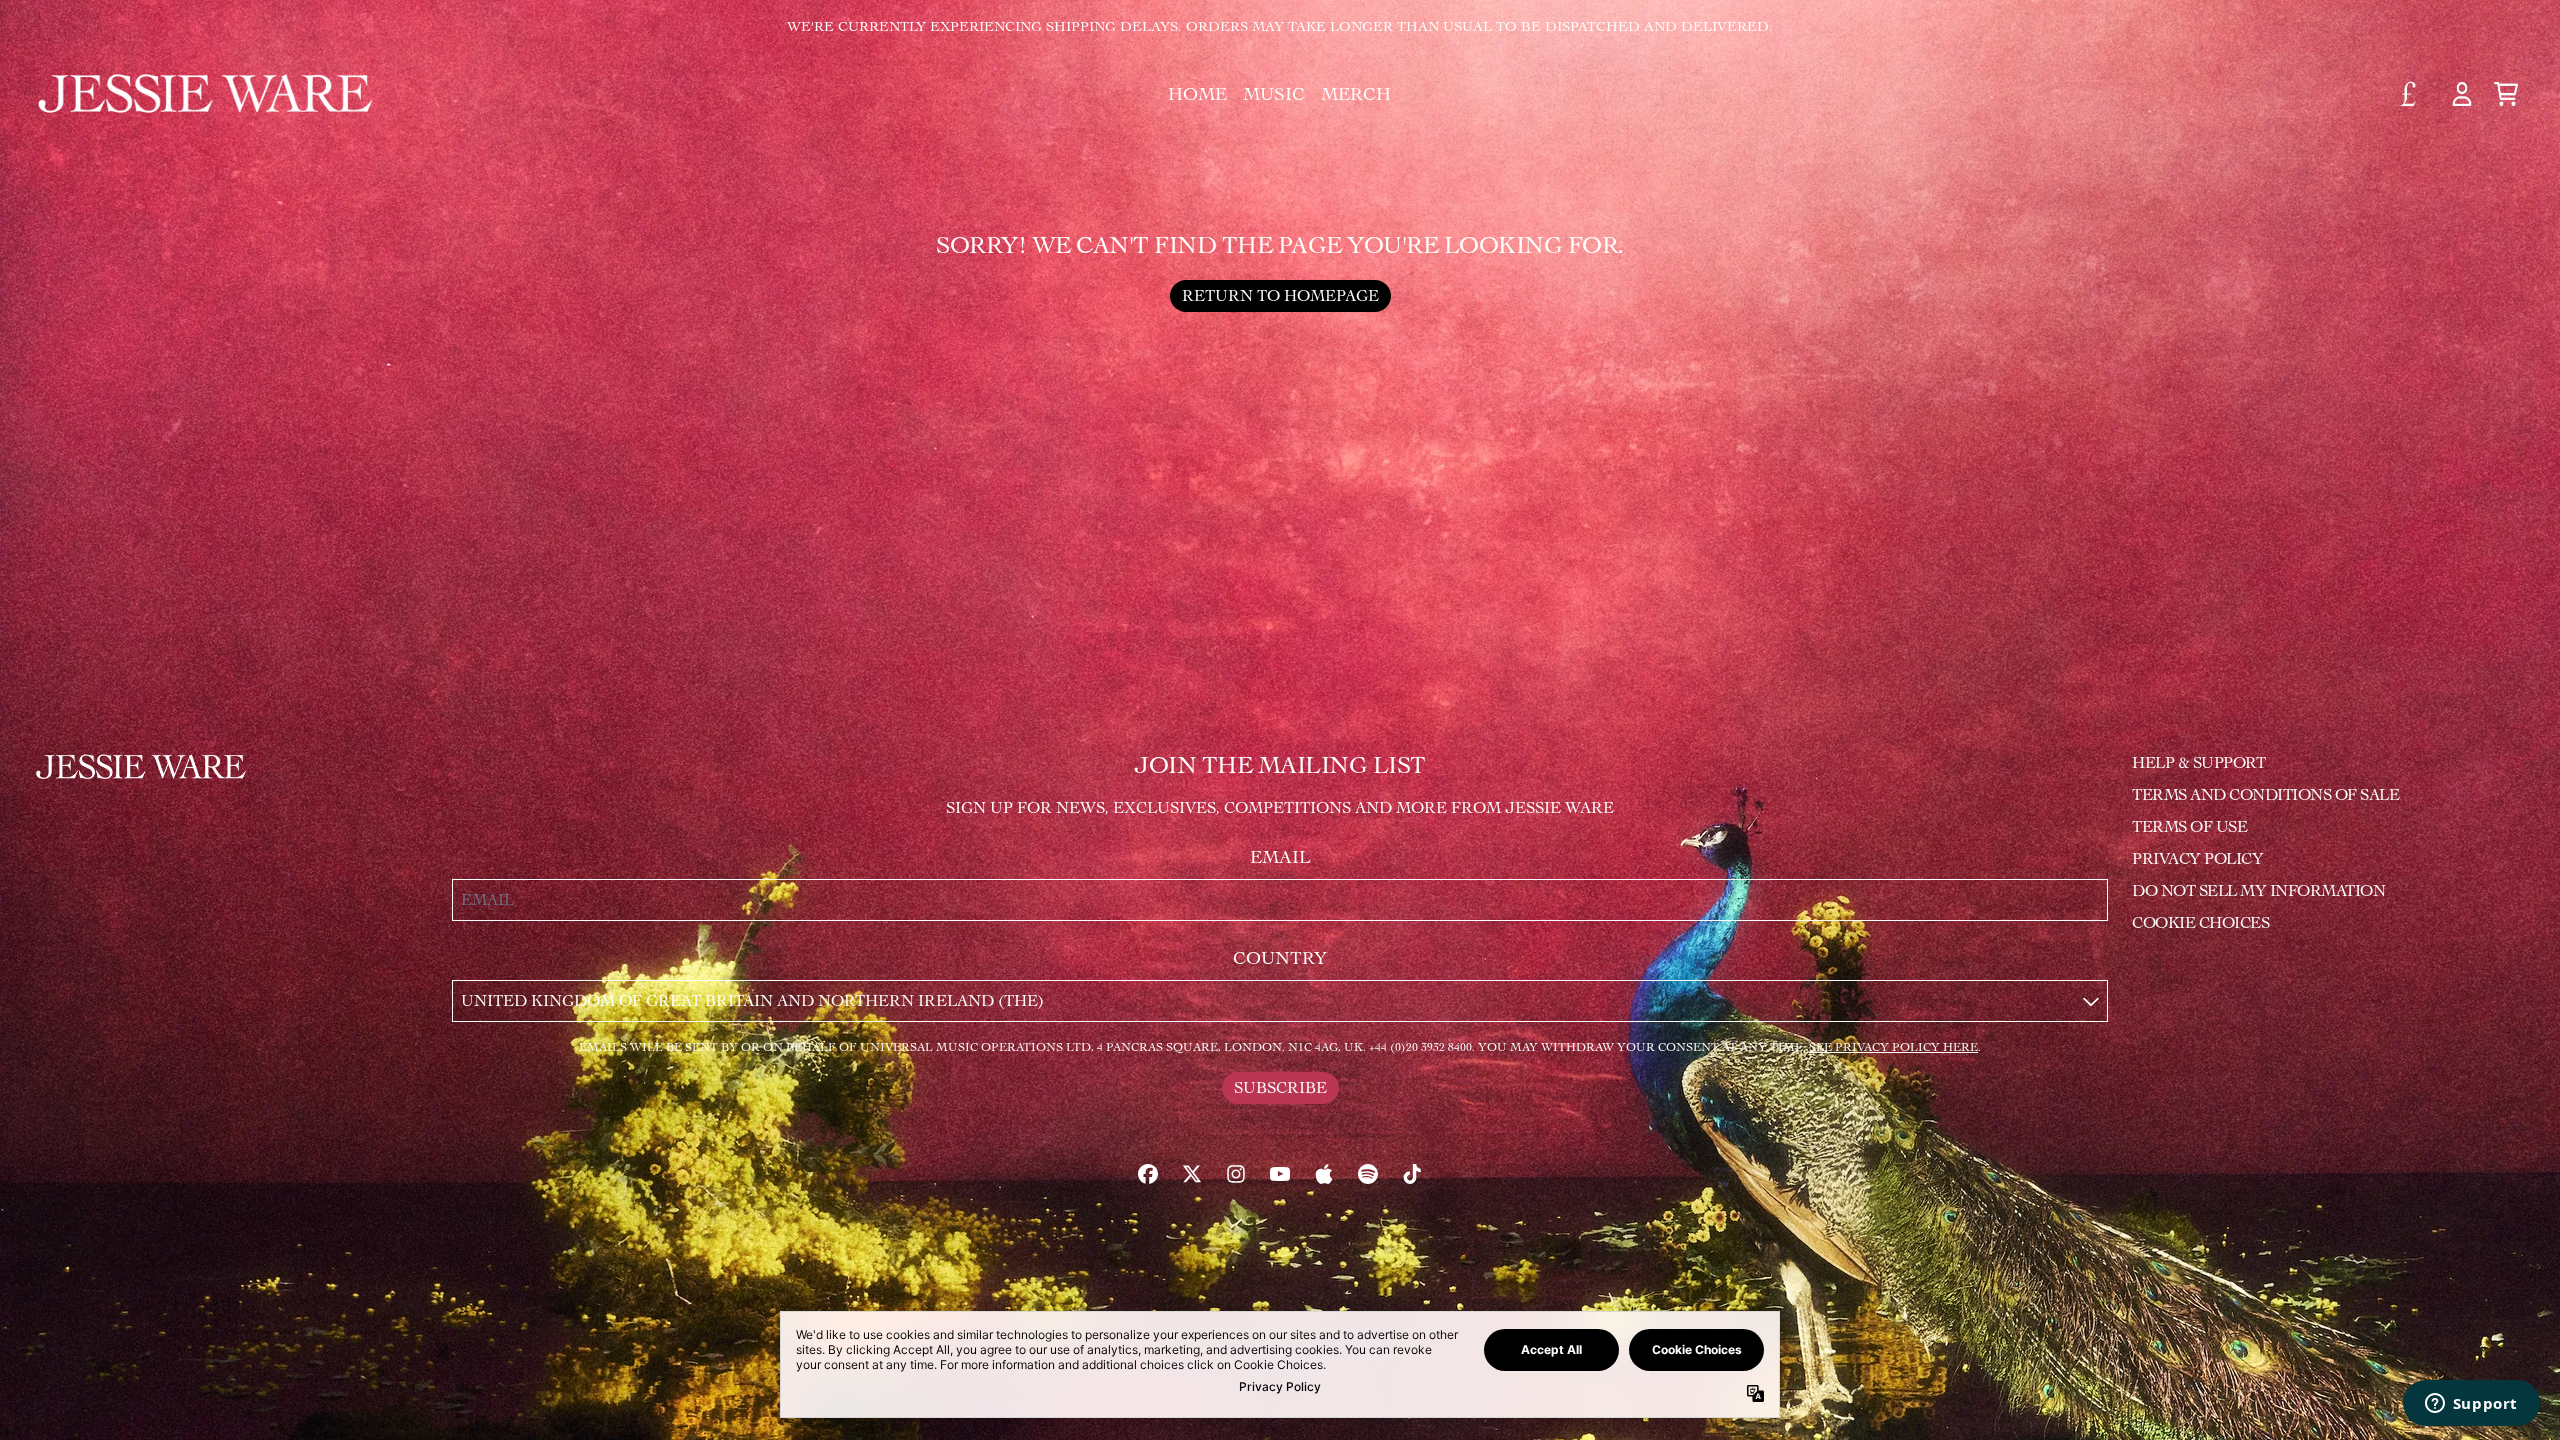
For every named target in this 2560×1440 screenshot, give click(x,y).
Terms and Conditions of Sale (2265, 794)
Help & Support (2198, 762)
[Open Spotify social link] (1368, 1174)
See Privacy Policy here (1893, 1047)
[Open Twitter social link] (1192, 1174)
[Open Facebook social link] (1148, 1174)
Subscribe (1280, 1087)
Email (1280, 857)
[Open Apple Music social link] (1324, 1174)
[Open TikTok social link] (1412, 1174)
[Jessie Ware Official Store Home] (207, 94)
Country (1280, 958)
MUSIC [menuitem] (1274, 94)
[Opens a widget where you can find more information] (2471, 1405)
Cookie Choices (2200, 922)
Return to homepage (1280, 295)
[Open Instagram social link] (1236, 1174)
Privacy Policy (2197, 858)
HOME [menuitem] (1197, 94)
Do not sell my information (2258, 890)
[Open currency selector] (2418, 94)
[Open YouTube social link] (1280, 1174)
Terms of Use (2189, 826)
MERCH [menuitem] (1356, 94)
